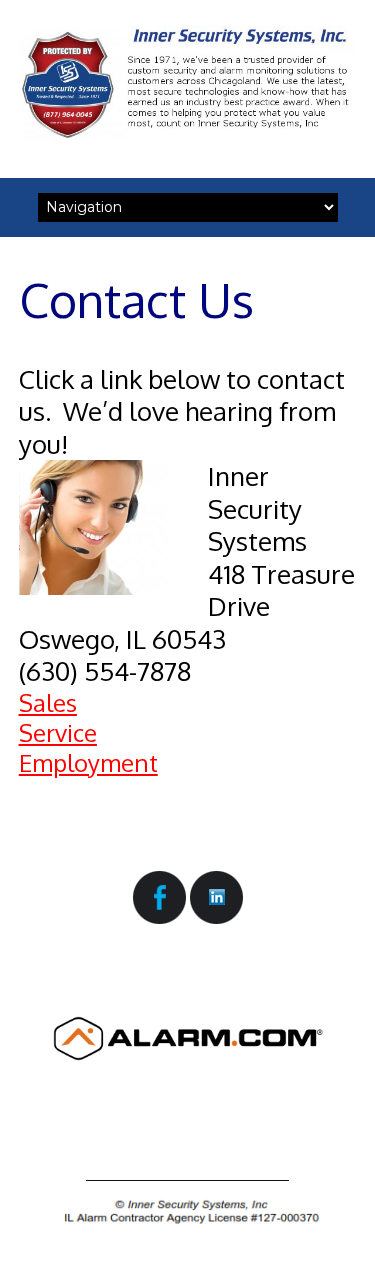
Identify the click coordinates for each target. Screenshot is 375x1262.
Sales (48, 702)
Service (58, 732)
